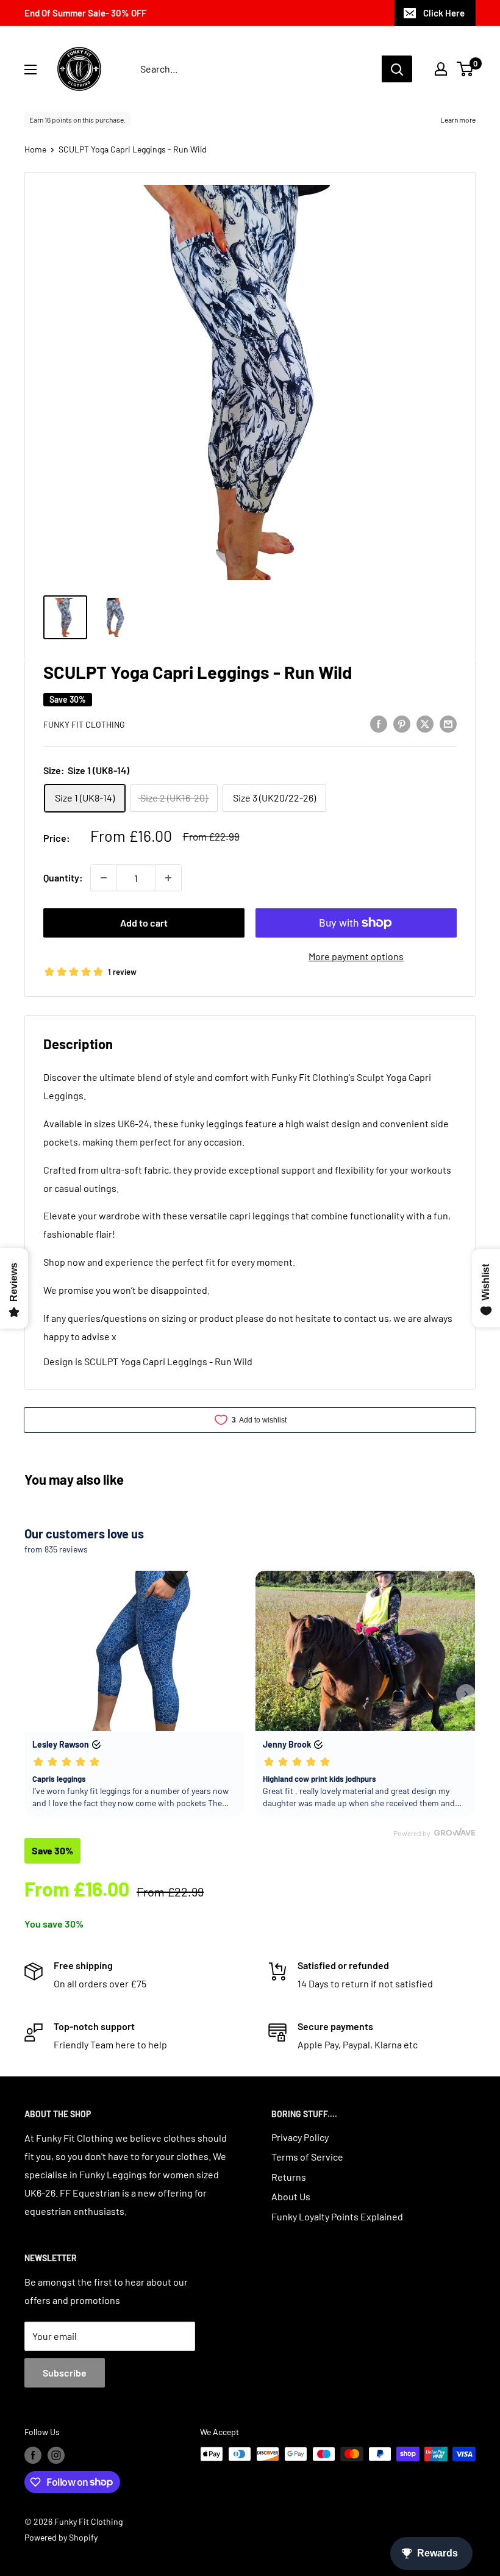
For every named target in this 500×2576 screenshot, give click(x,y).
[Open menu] (30, 70)
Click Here (444, 13)
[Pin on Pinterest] (402, 723)
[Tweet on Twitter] (425, 723)
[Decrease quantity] (104, 878)
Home (35, 149)
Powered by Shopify (61, 2537)
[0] (466, 69)
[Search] (397, 69)
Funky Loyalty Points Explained (337, 2216)
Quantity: (63, 877)
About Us (291, 2196)
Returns (289, 2177)
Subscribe (65, 2373)
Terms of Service (307, 2157)
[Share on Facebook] (379, 723)
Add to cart (144, 923)
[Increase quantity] (168, 878)
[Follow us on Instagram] (56, 2455)
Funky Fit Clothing (84, 724)
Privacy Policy (300, 2137)
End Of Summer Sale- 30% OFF (85, 13)
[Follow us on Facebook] (33, 2455)
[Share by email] (448, 723)
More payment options (356, 956)
